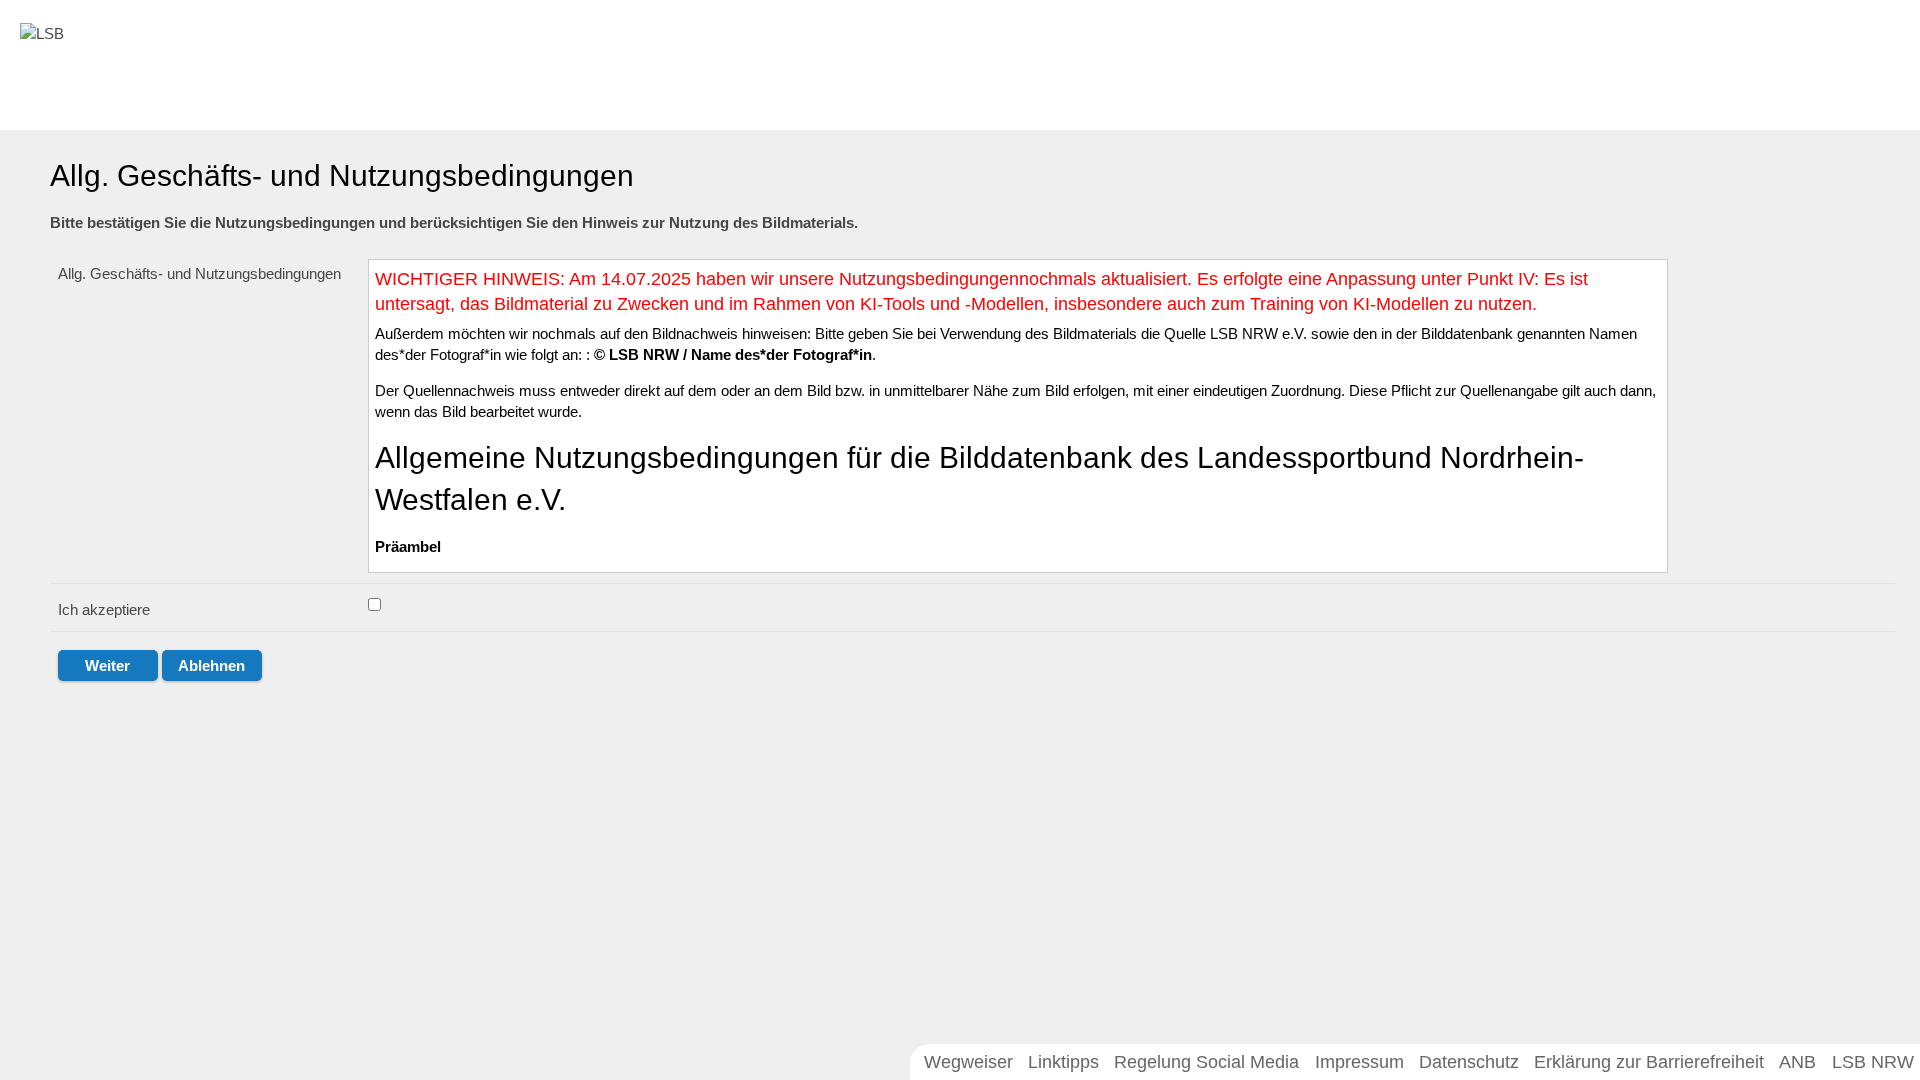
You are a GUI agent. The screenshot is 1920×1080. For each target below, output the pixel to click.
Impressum (1359, 1062)
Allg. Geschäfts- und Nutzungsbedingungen (199, 273)
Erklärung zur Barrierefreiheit (1649, 1062)
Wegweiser (968, 1062)
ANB (1797, 1062)
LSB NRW (1873, 1062)
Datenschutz (1469, 1062)
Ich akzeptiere (104, 609)
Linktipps (1063, 1062)
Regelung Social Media (1206, 1062)
